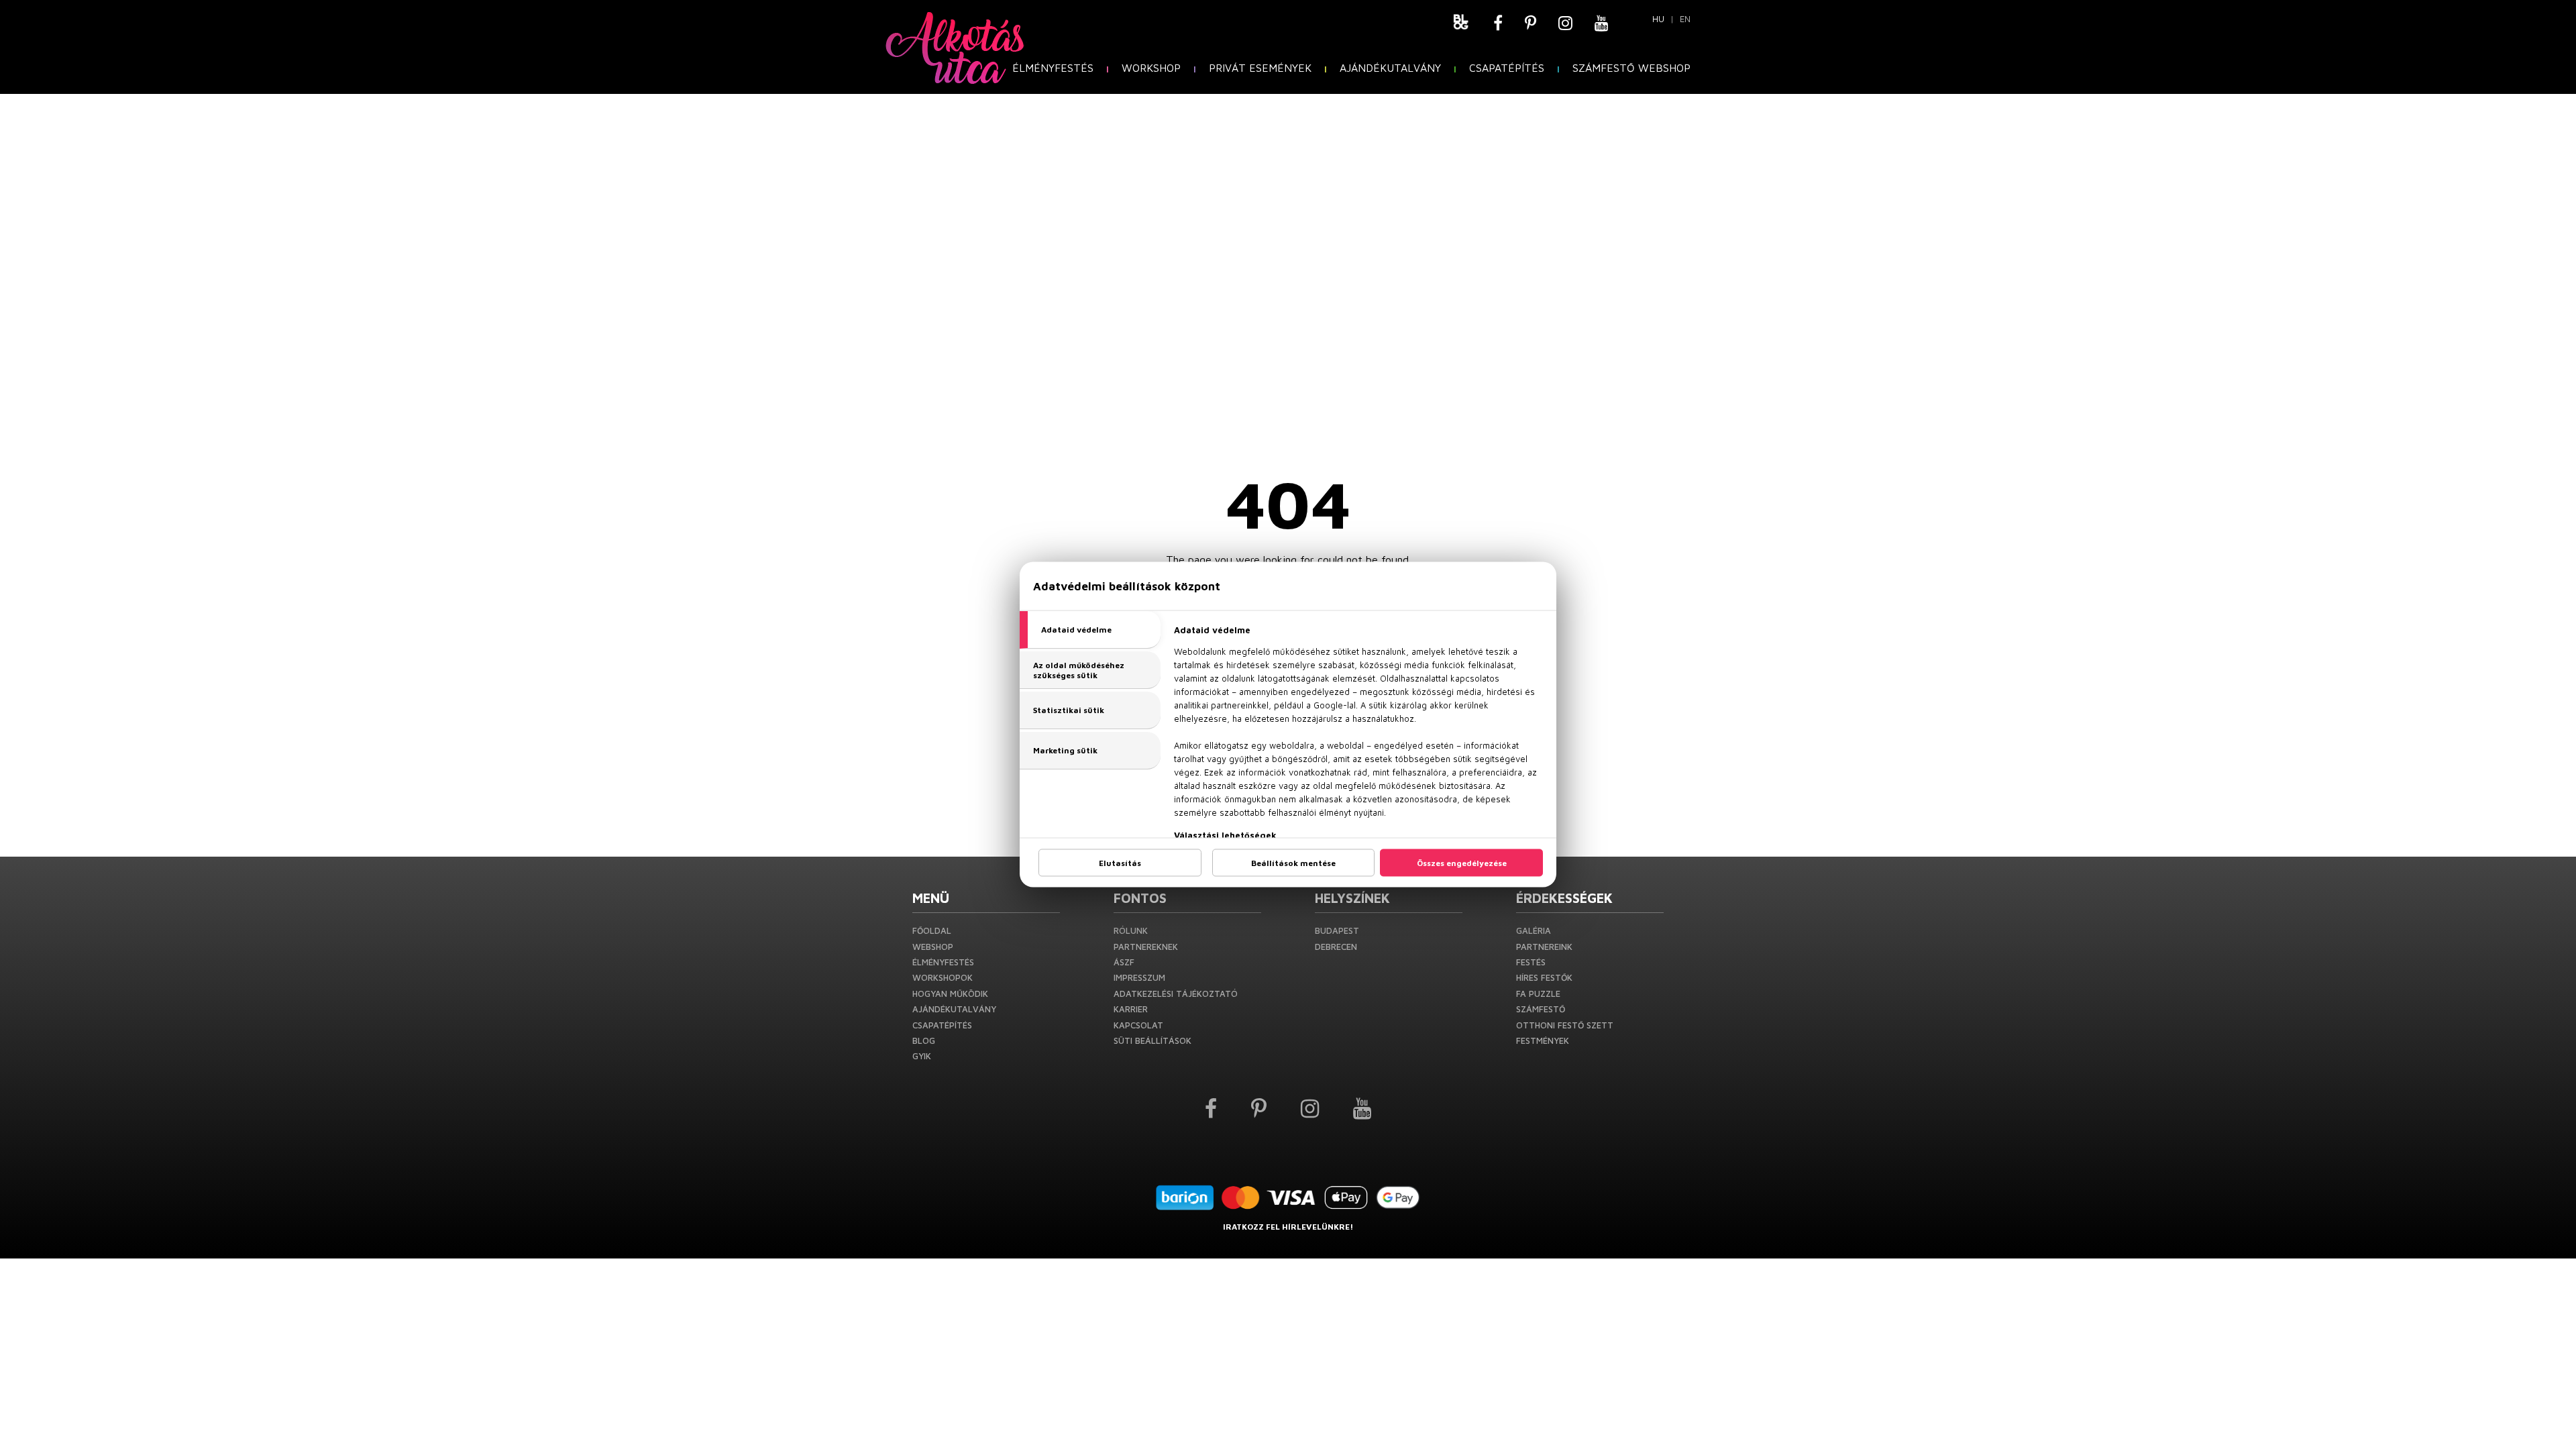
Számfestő (1541, 1009)
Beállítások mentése (1293, 863)
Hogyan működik (950, 994)
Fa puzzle (1538, 994)
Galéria (1534, 930)
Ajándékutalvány (1390, 68)
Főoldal (932, 930)
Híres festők (1544, 977)
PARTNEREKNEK (1146, 947)
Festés (1531, 962)
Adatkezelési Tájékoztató (1176, 994)
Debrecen (1336, 947)
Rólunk (1131, 930)
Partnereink (1544, 947)
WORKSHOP (1151, 68)
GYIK (922, 1056)
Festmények (1543, 1040)
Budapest (1337, 930)
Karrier (1131, 1009)
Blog (924, 1040)
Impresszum (1139, 977)
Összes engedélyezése (1462, 863)
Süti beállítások (1152, 1040)
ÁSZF (1124, 962)
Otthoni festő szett (1565, 1025)
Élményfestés (1053, 68)
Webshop (933, 947)
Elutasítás (1120, 863)
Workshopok (943, 977)
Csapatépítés (1507, 68)
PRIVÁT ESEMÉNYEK (1260, 68)
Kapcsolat (1138, 1025)
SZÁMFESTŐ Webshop (1631, 68)
